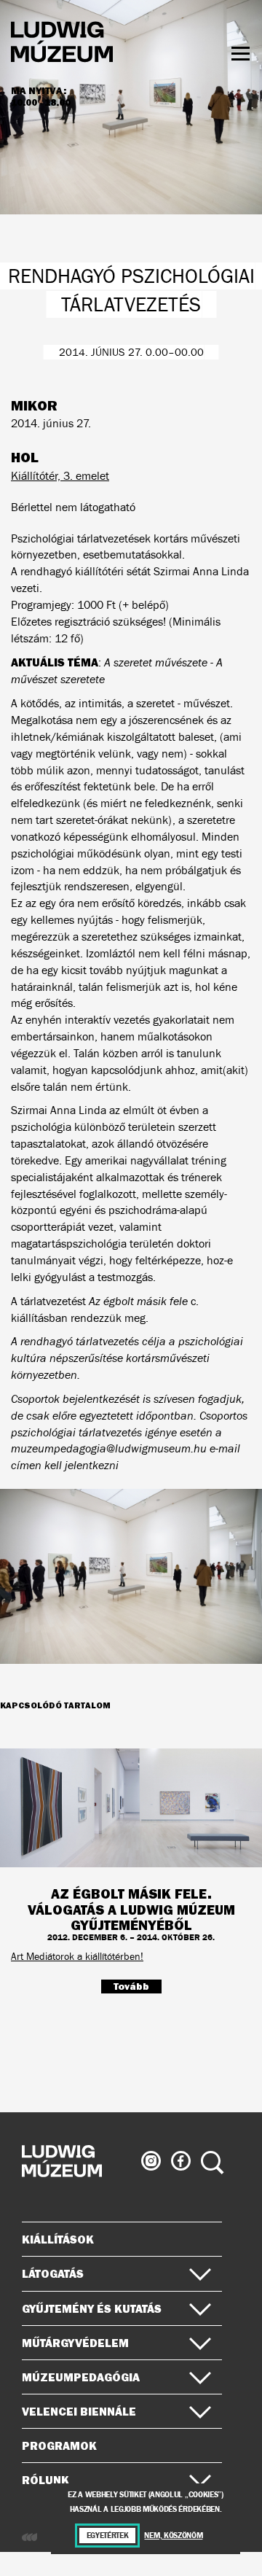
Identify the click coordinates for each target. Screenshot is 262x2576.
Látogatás (53, 2273)
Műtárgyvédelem (75, 2343)
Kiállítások (58, 2239)
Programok (59, 2445)
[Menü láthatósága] (241, 54)
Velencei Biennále (79, 2411)
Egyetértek (108, 2536)
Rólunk (45, 2480)
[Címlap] (62, 44)
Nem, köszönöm (173, 2536)
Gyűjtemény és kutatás (92, 2308)
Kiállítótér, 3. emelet (60, 476)
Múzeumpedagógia (81, 2377)
